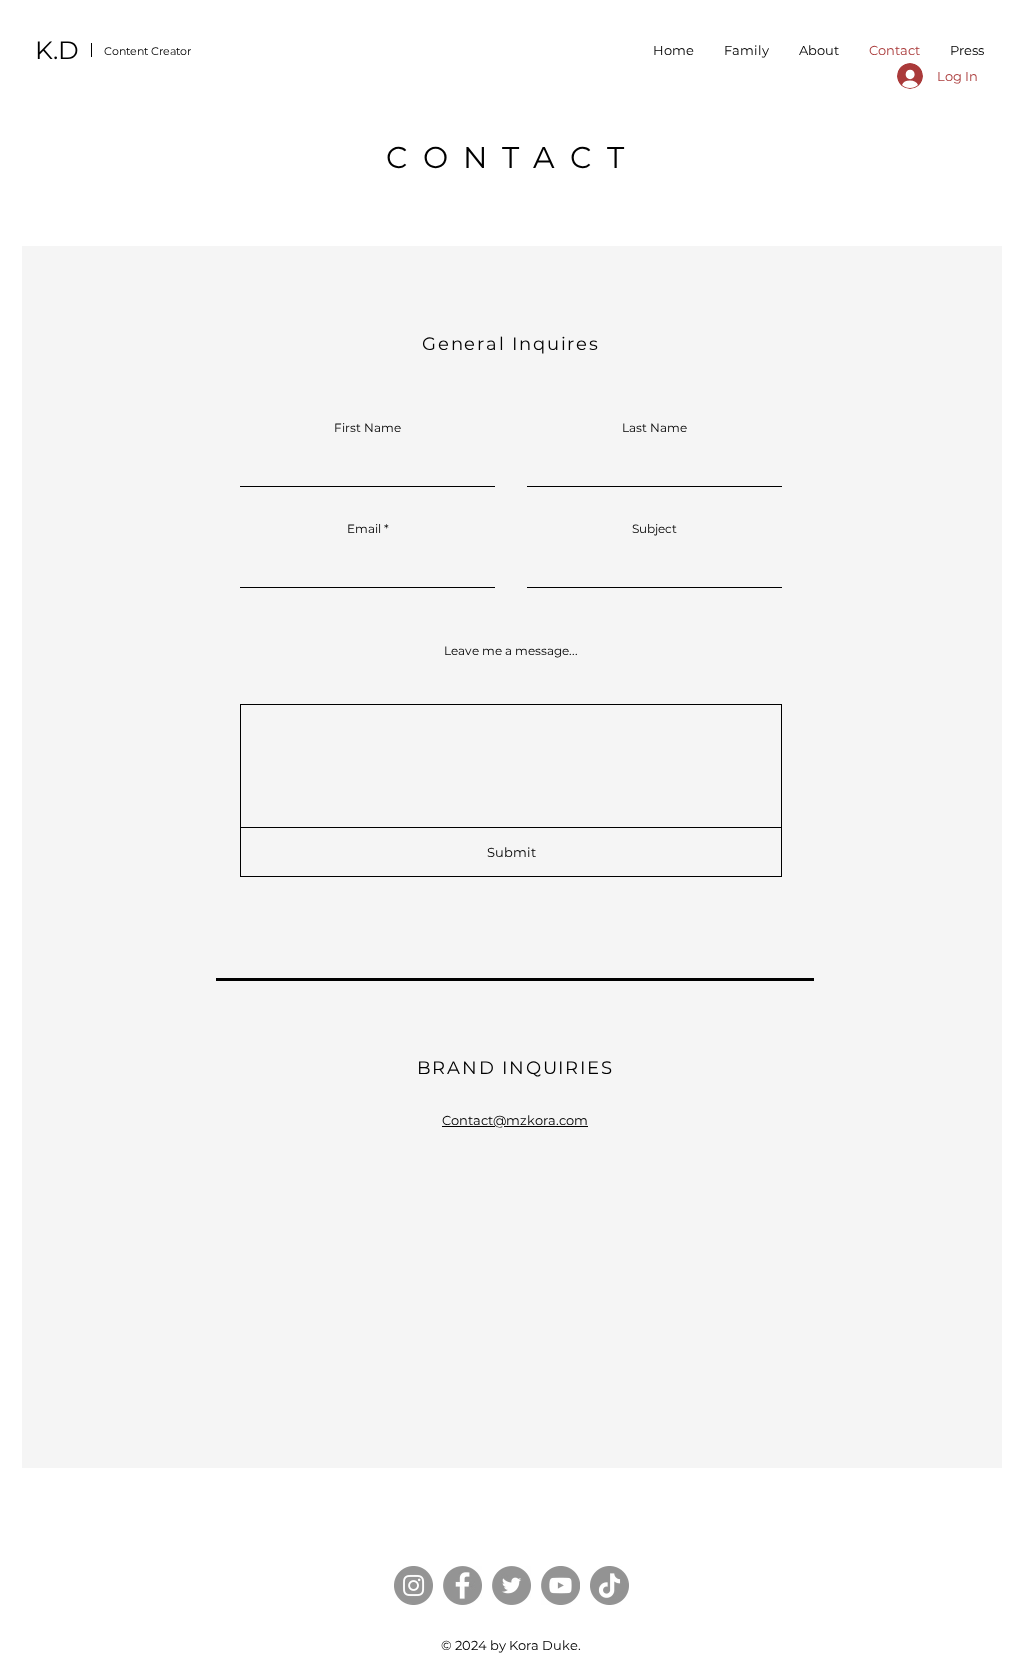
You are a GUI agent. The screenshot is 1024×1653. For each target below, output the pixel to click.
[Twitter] (511, 1585)
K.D (57, 50)
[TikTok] (609, 1585)
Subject (654, 529)
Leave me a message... (511, 651)
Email (364, 529)
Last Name (654, 428)
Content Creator (147, 51)
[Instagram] (413, 1585)
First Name (367, 428)
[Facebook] (462, 1585)
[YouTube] (560, 1585)
